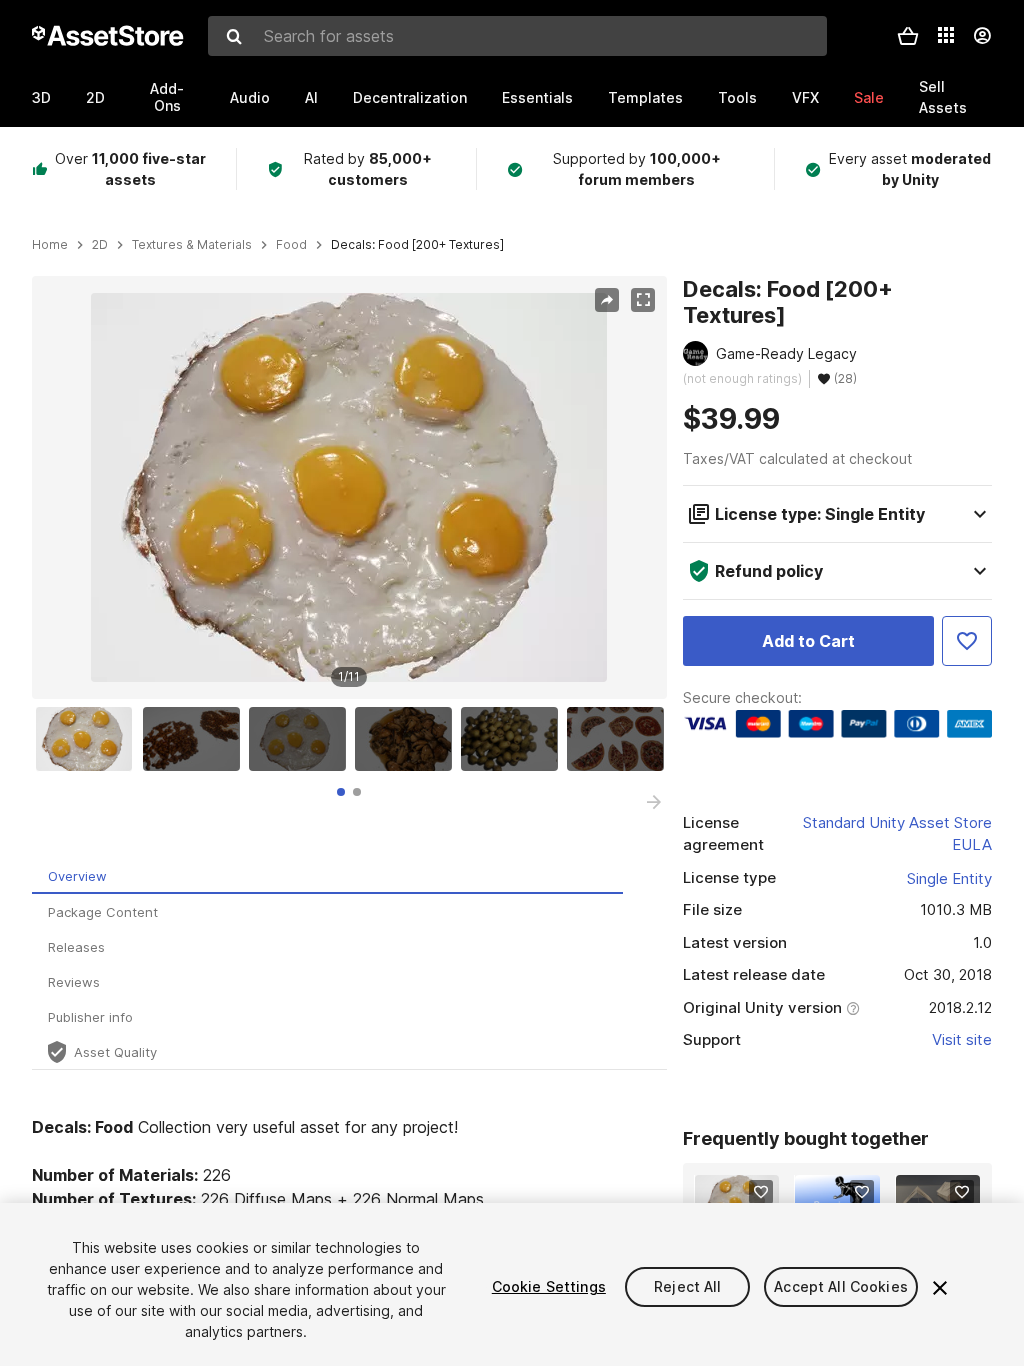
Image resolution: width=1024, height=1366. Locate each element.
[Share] (607, 300)
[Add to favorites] (761, 1192)
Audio (250, 97)
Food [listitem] (291, 245)
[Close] (940, 1288)
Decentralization (410, 97)
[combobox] (517, 36)
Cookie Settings (549, 1286)
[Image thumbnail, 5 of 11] (514, 739)
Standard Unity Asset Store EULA (897, 834)
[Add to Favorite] (967, 641)
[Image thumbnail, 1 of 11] (89, 739)
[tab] (341, 792)
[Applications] (946, 35)
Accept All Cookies (841, 1286)
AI (311, 97)
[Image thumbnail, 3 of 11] (302, 739)
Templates (645, 97)
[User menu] (982, 36)
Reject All (687, 1286)
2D (95, 97)
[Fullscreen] (643, 300)
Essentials (537, 97)
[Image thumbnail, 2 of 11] (196, 739)
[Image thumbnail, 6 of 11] (620, 739)
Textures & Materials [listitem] (192, 245)
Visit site (962, 1039)
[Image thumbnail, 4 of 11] (408, 739)
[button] (908, 36)
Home (50, 245)
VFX (805, 97)
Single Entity (949, 878)
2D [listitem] (100, 245)
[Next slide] (654, 802)
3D (41, 97)
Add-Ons (167, 97)
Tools (737, 97)
